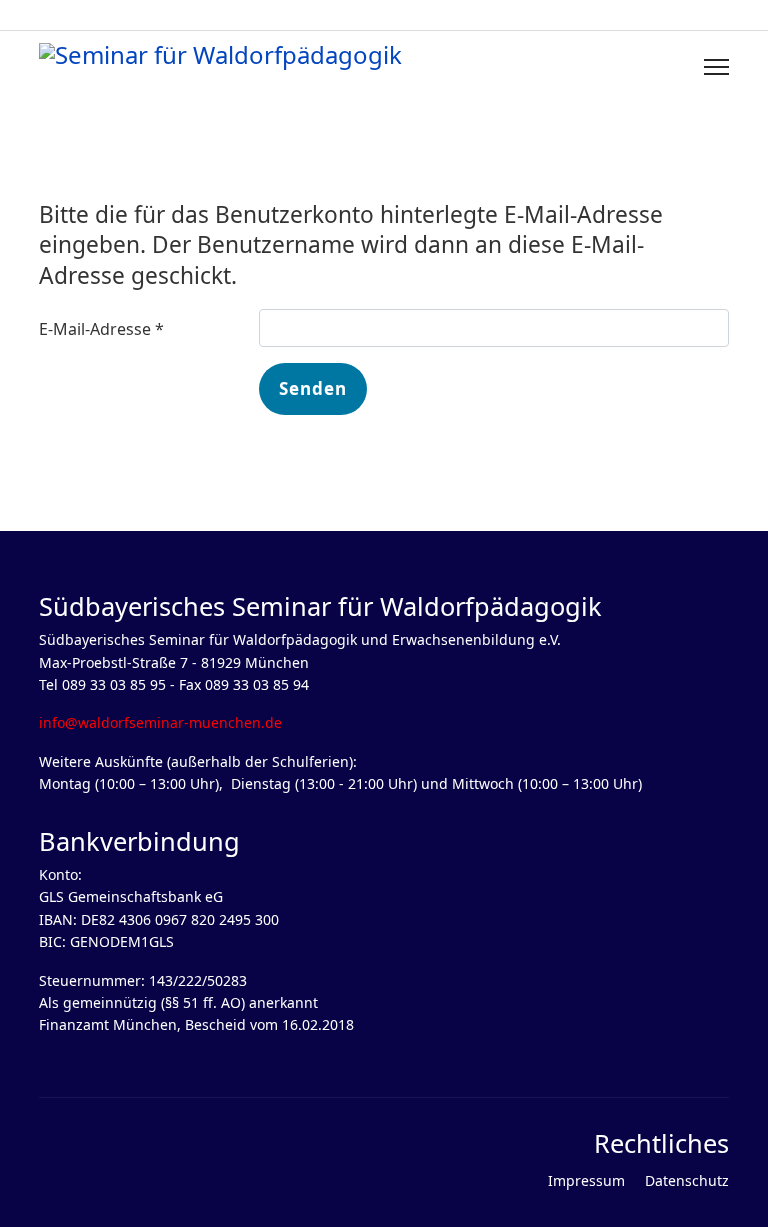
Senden (313, 388)
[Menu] (716, 67)
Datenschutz (687, 1180)
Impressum (586, 1180)
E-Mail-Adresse (101, 329)
